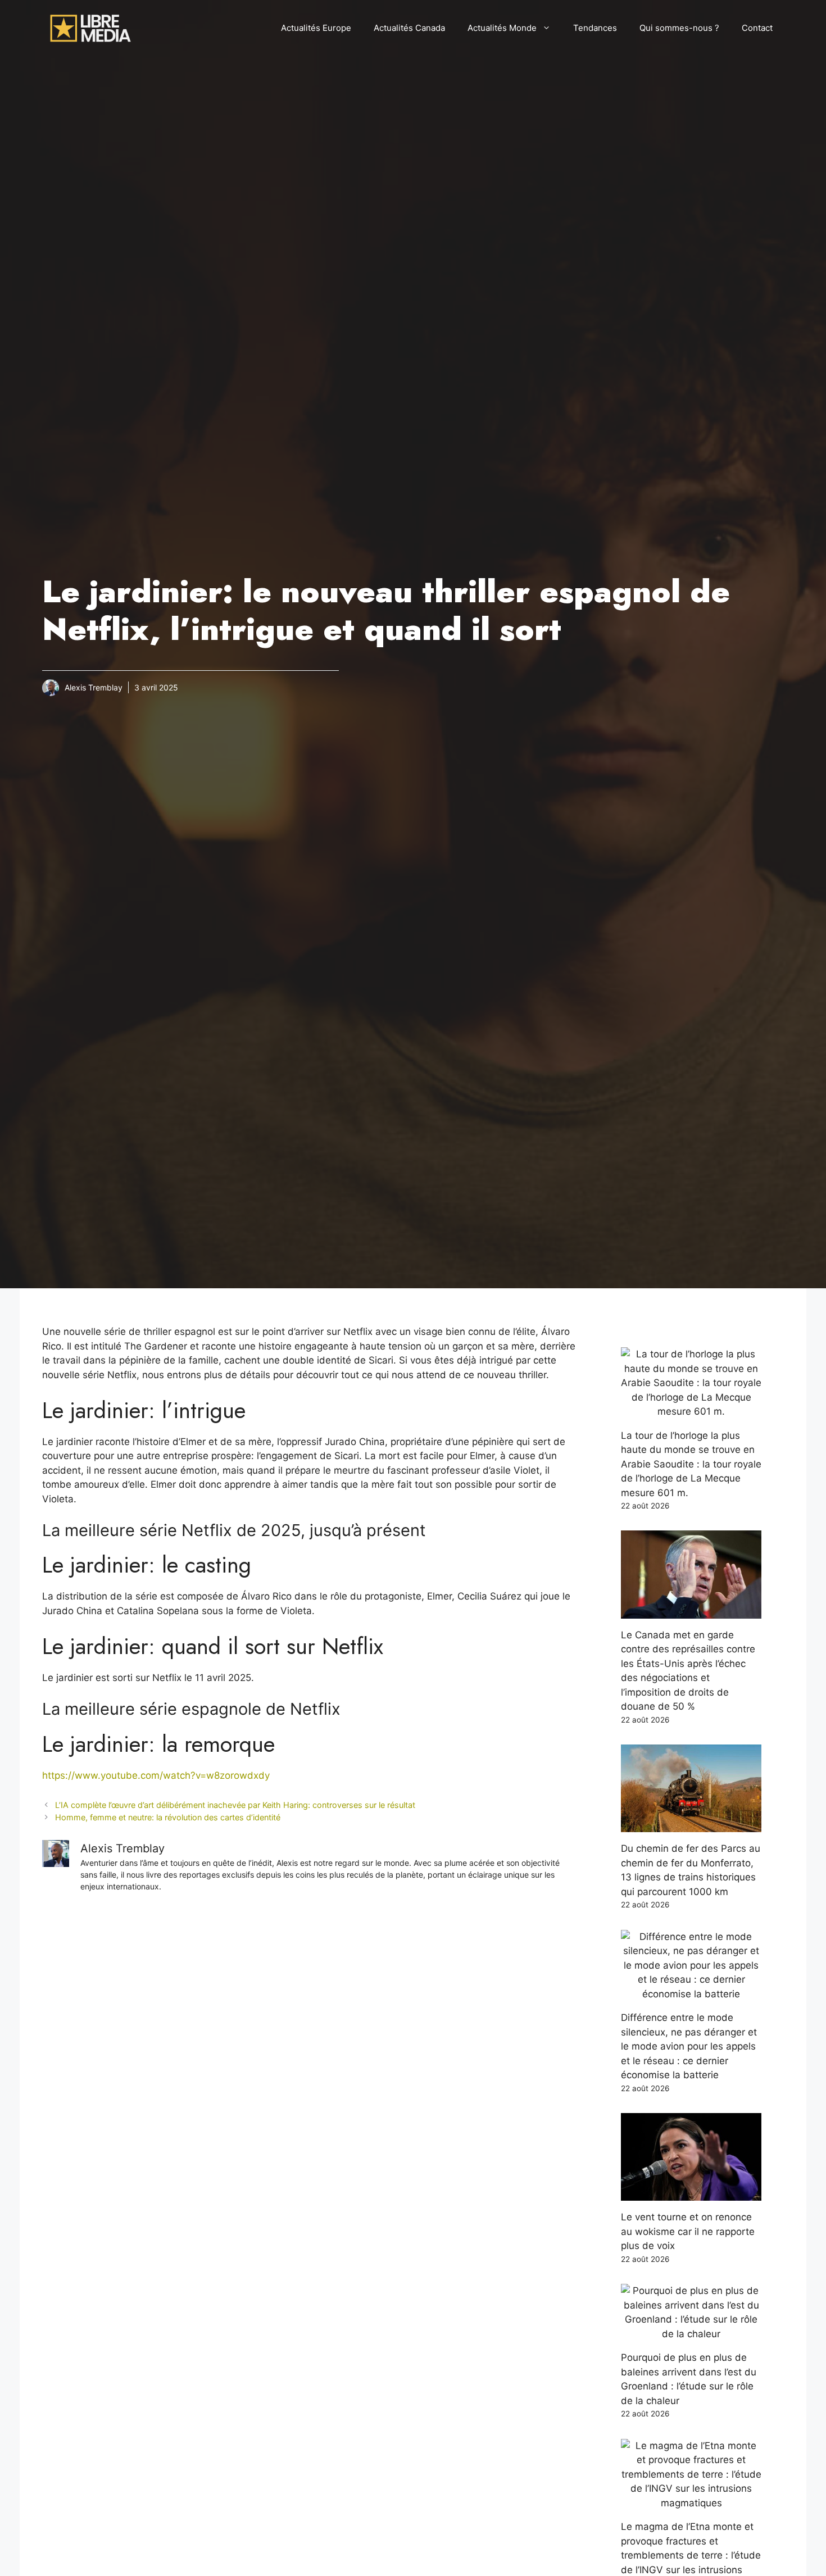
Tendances (595, 28)
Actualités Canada (409, 28)
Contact (757, 28)
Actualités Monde (502, 28)
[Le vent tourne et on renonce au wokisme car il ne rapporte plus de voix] (691, 2193)
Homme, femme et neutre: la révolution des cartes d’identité (168, 1817)
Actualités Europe (316, 28)
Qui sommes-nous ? (679, 28)
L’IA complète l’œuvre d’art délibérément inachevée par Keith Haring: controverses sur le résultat (235, 1805)
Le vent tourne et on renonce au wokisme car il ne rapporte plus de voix (688, 2231)
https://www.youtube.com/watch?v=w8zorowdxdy (156, 1775)
